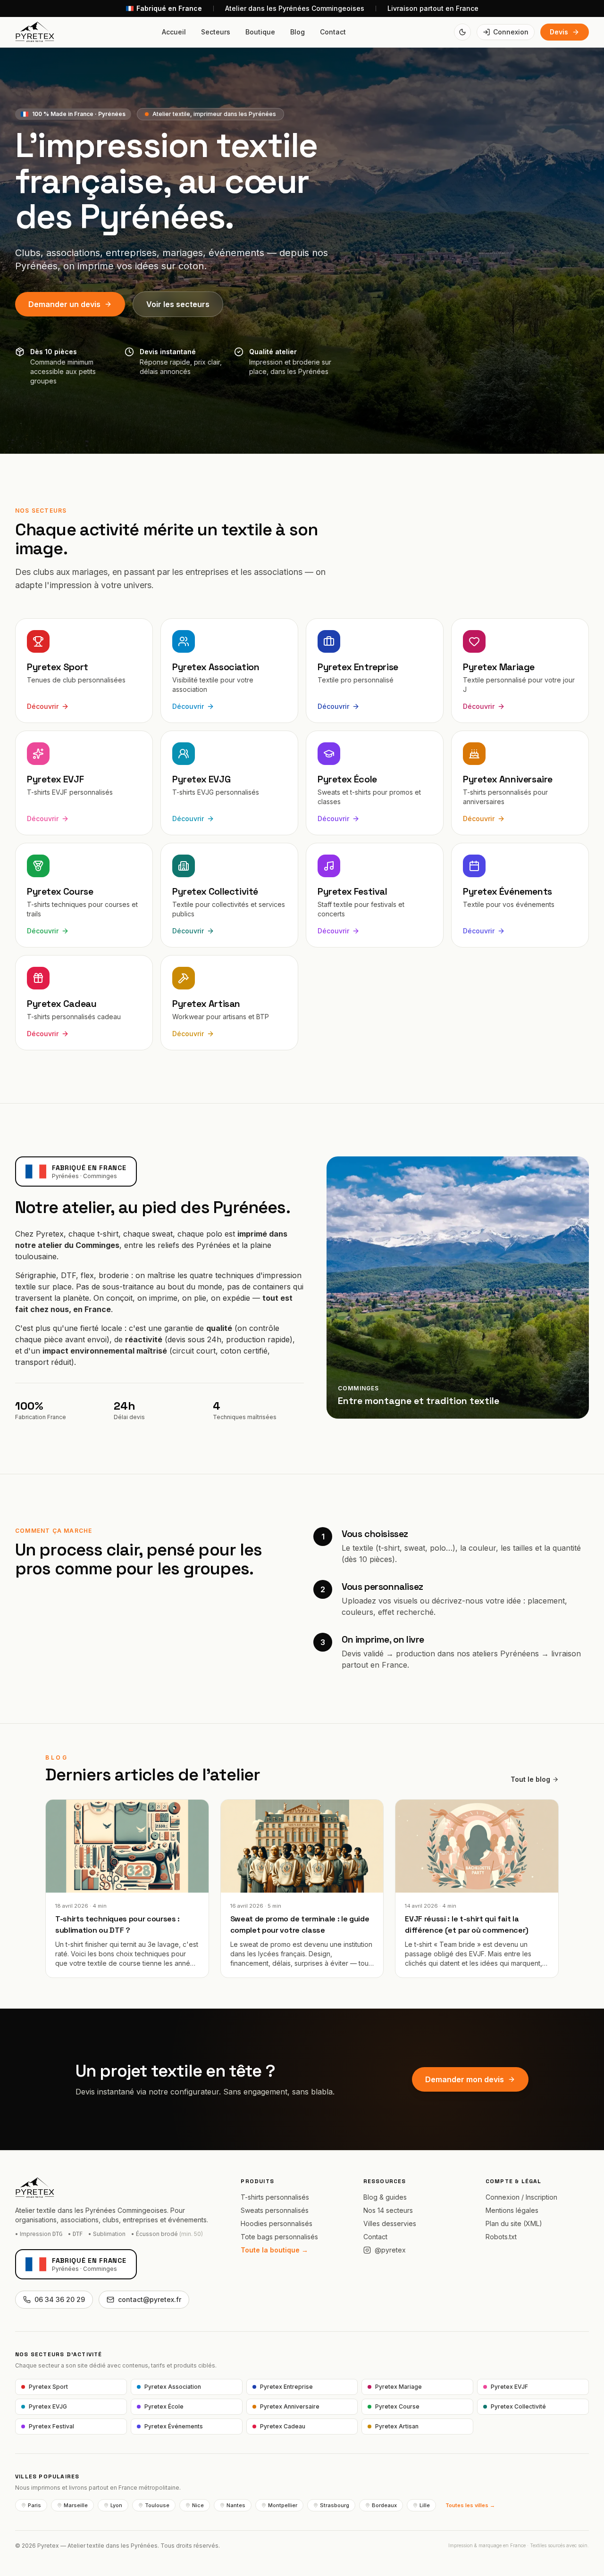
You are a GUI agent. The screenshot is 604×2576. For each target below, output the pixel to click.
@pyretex (390, 2250)
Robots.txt (501, 2237)
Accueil (174, 32)
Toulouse (157, 2505)
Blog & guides (385, 2197)
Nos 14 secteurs (388, 2210)
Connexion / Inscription (521, 2197)
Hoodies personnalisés (277, 2223)
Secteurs (216, 32)
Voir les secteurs (178, 304)
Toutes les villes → (470, 2505)
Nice (198, 2505)
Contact (333, 32)
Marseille (76, 2505)
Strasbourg (335, 2505)
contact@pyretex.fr (150, 2299)
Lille (425, 2505)
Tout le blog (530, 1779)
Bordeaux (384, 2505)
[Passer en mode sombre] (462, 32)
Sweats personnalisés (275, 2210)
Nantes (236, 2505)
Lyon (116, 2505)
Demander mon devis (465, 2079)
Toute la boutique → (274, 2250)
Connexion (511, 32)
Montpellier (283, 2505)
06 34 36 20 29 (60, 2299)
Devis (559, 32)
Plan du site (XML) (514, 2223)
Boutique (260, 32)
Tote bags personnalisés (279, 2237)
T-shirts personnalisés (275, 2197)
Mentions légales (512, 2210)
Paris (34, 2505)
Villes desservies (390, 2223)
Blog (298, 32)
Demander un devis (64, 304)
